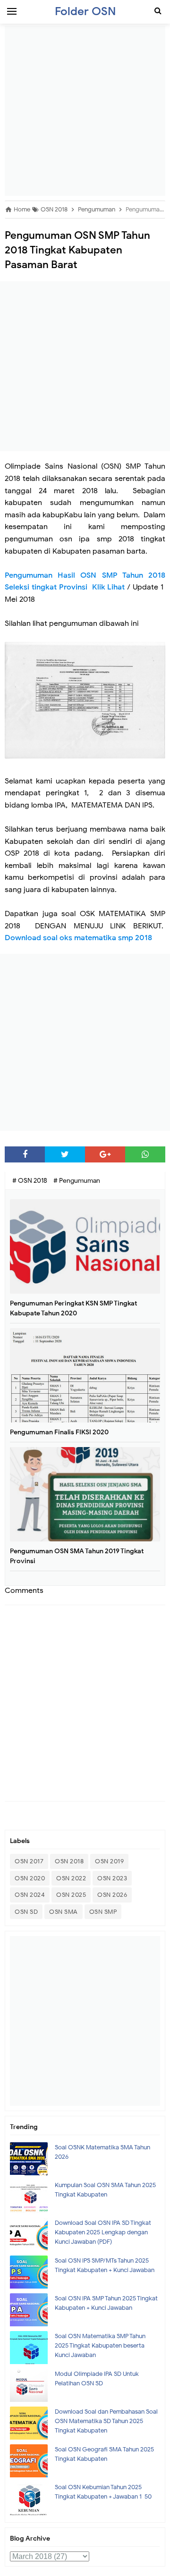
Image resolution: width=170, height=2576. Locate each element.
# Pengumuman (77, 1181)
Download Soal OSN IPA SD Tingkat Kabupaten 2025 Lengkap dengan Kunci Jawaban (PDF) (103, 2232)
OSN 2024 (30, 1895)
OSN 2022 (71, 1878)
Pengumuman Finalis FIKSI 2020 (59, 1432)
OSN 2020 (30, 1878)
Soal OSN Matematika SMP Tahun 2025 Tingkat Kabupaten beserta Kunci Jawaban (100, 2345)
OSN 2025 (71, 1895)
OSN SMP (103, 1912)
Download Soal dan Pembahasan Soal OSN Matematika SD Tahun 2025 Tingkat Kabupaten (106, 2421)
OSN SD (26, 1912)
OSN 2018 (69, 1861)
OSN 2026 (112, 1895)
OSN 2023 (112, 1878)
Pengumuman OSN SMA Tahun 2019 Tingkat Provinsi (77, 1556)
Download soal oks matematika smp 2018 (79, 938)
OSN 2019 (109, 1861)
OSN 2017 (29, 1861)
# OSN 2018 (30, 1181)
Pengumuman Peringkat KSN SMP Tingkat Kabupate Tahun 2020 (73, 1308)
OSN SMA (64, 1912)
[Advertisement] (85, 111)
